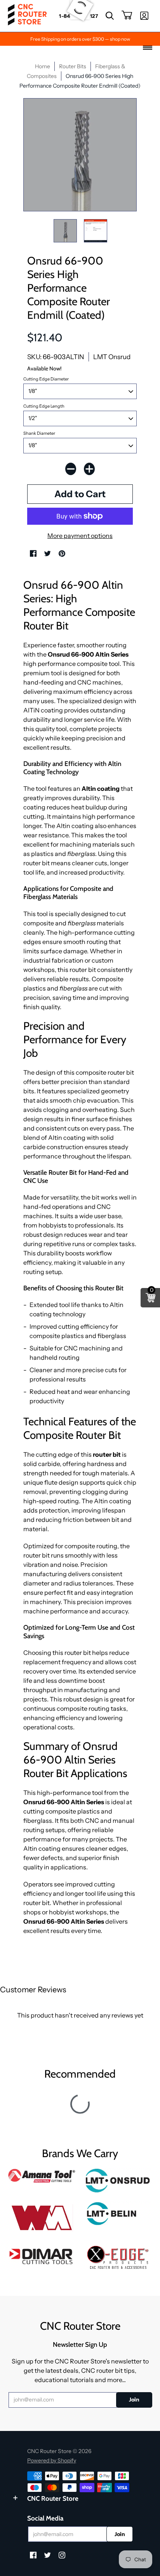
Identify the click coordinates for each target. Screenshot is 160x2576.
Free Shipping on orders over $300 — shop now (80, 39)
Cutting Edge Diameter (46, 379)
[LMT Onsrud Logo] (118, 2181)
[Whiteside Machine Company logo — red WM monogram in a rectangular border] (42, 2218)
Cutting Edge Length (44, 406)
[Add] (89, 469)
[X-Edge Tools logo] (118, 2258)
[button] (110, 16)
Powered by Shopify (52, 2460)
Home (43, 66)
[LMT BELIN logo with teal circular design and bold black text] (118, 2214)
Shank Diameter (39, 433)
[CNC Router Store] (27, 16)
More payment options (80, 536)
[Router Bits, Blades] (42, 2255)
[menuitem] (110, 16)
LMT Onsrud (112, 357)
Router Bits (73, 66)
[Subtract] (71, 469)
